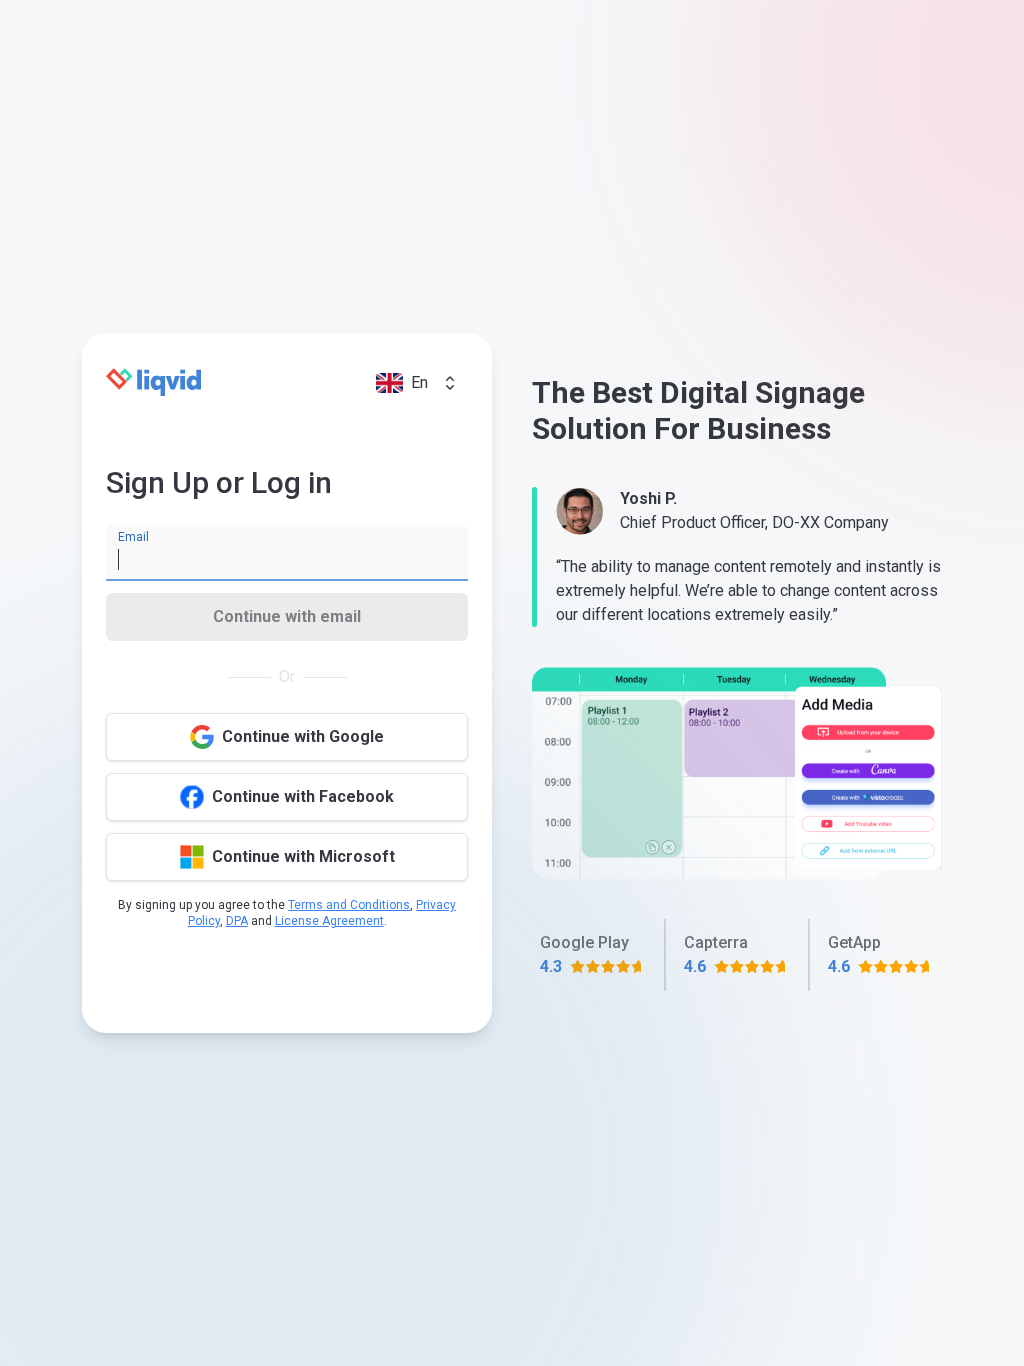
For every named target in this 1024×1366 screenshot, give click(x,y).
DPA (237, 921)
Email (133, 537)
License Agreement (329, 921)
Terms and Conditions (349, 905)
